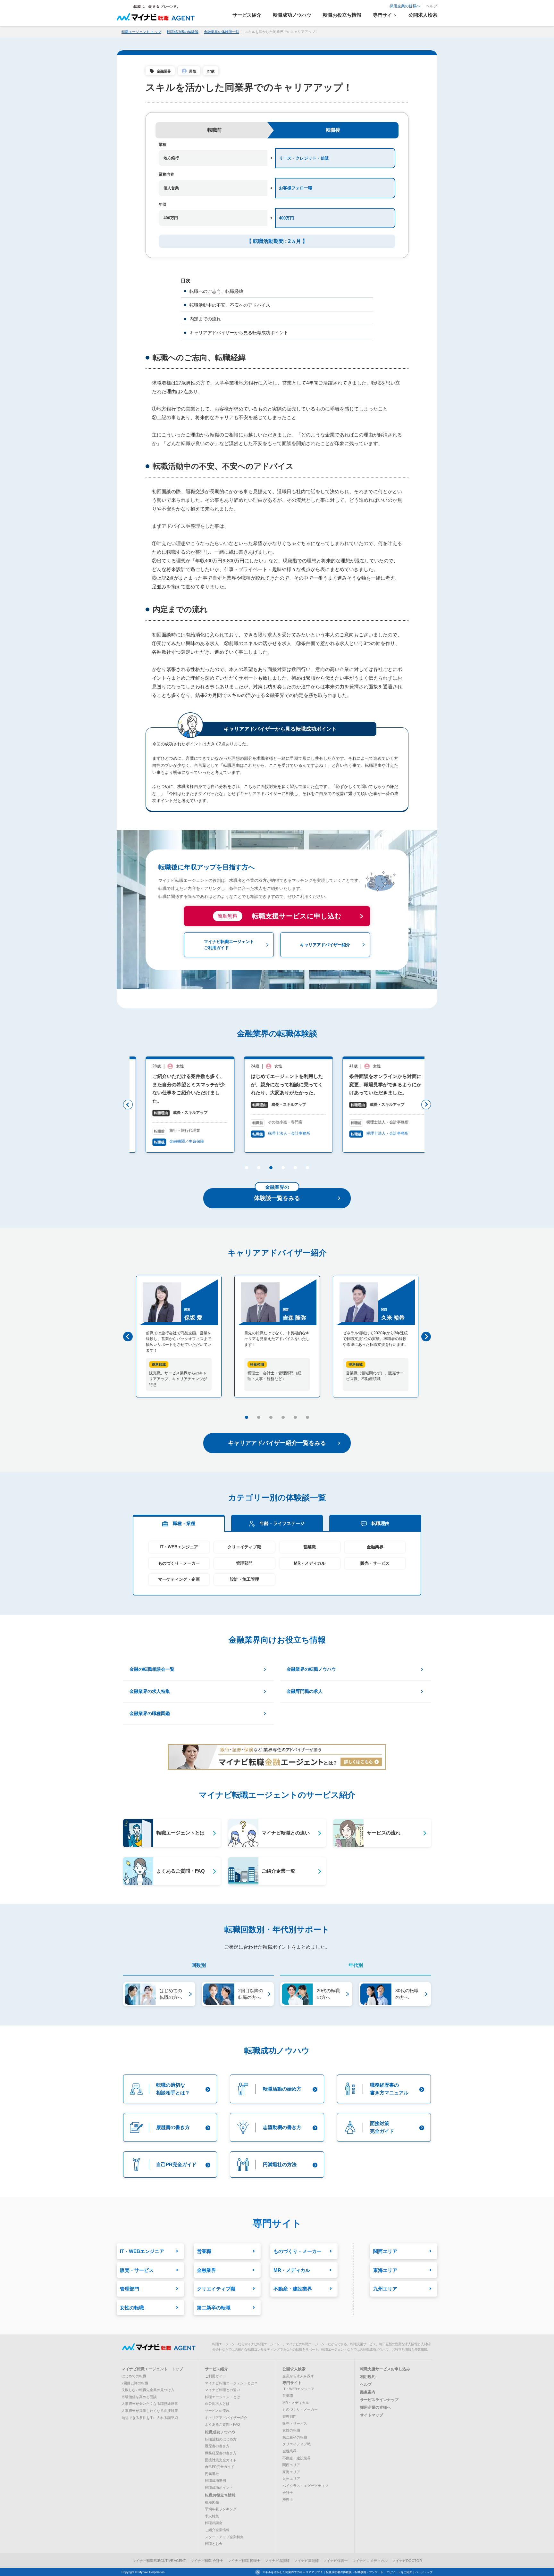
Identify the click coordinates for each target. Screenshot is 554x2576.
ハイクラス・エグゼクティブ (305, 2486)
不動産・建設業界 (297, 2458)
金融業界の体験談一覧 (222, 32)
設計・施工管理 (244, 1579)
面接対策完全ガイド (221, 2460)
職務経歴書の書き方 (221, 2453)
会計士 (288, 2493)
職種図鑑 (212, 2502)
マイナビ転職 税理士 (244, 2561)
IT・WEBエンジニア (179, 1547)
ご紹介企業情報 (217, 2530)
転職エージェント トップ (141, 32)
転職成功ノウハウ (220, 2432)
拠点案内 (368, 2392)
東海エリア (291, 2472)
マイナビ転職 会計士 (207, 2561)
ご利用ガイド (215, 2376)
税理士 (288, 2499)
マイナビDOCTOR (407, 2561)
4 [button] (283, 1169)
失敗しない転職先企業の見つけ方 (148, 2390)
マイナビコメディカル (370, 2561)
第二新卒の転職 (295, 2437)
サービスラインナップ (379, 2400)
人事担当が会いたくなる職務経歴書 (150, 2404)
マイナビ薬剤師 (306, 2561)
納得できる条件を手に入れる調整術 (150, 2418)
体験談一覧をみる (277, 1195)
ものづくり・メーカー (179, 1563)
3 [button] (270, 1169)
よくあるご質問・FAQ (222, 2424)
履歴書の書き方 (217, 2446)
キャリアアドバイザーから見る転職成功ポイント (239, 333)
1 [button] (246, 1169)
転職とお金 (214, 2544)
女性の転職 (291, 2430)
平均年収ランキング (221, 2509)
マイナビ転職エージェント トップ (152, 2369)
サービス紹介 (216, 2369)
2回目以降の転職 (135, 2383)
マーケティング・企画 (179, 1579)
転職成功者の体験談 (183, 32)
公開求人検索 (294, 2369)
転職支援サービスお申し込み (385, 2369)
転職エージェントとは (222, 2397)
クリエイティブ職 (244, 1547)
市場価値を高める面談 (139, 2397)
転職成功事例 (215, 2481)
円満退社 (212, 2474)
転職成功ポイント (219, 2488)
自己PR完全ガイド (220, 2467)
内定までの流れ (205, 319)
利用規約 (368, 2377)
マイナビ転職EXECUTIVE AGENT (159, 2561)
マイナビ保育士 (336, 2561)
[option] (179, 1105)
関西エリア (291, 2465)
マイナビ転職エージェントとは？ (231, 2383)
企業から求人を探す (298, 2376)
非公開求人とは (217, 2404)
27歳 (211, 71)
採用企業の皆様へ (405, 6)
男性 (193, 71)
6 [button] (307, 1169)
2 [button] (258, 1169)
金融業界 (164, 71)
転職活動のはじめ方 (221, 2439)
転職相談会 (214, 2523)
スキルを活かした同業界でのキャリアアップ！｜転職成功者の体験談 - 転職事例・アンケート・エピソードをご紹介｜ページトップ (347, 2572)
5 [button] (295, 1169)
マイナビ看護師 (277, 2561)
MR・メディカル (310, 1563)
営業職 (310, 1547)
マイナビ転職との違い (222, 2390)
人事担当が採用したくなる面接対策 (150, 2411)
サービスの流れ (217, 2411)
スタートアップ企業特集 (224, 2537)
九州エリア (291, 2479)
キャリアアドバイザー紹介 (226, 2418)
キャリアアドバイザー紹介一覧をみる (277, 1443)
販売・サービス (375, 1563)
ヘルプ (432, 6)
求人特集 (212, 2516)
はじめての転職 (134, 2376)
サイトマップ (372, 2415)
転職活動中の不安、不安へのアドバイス (230, 305)
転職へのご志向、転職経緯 (216, 291)
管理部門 (244, 1563)
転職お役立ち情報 (220, 2495)
